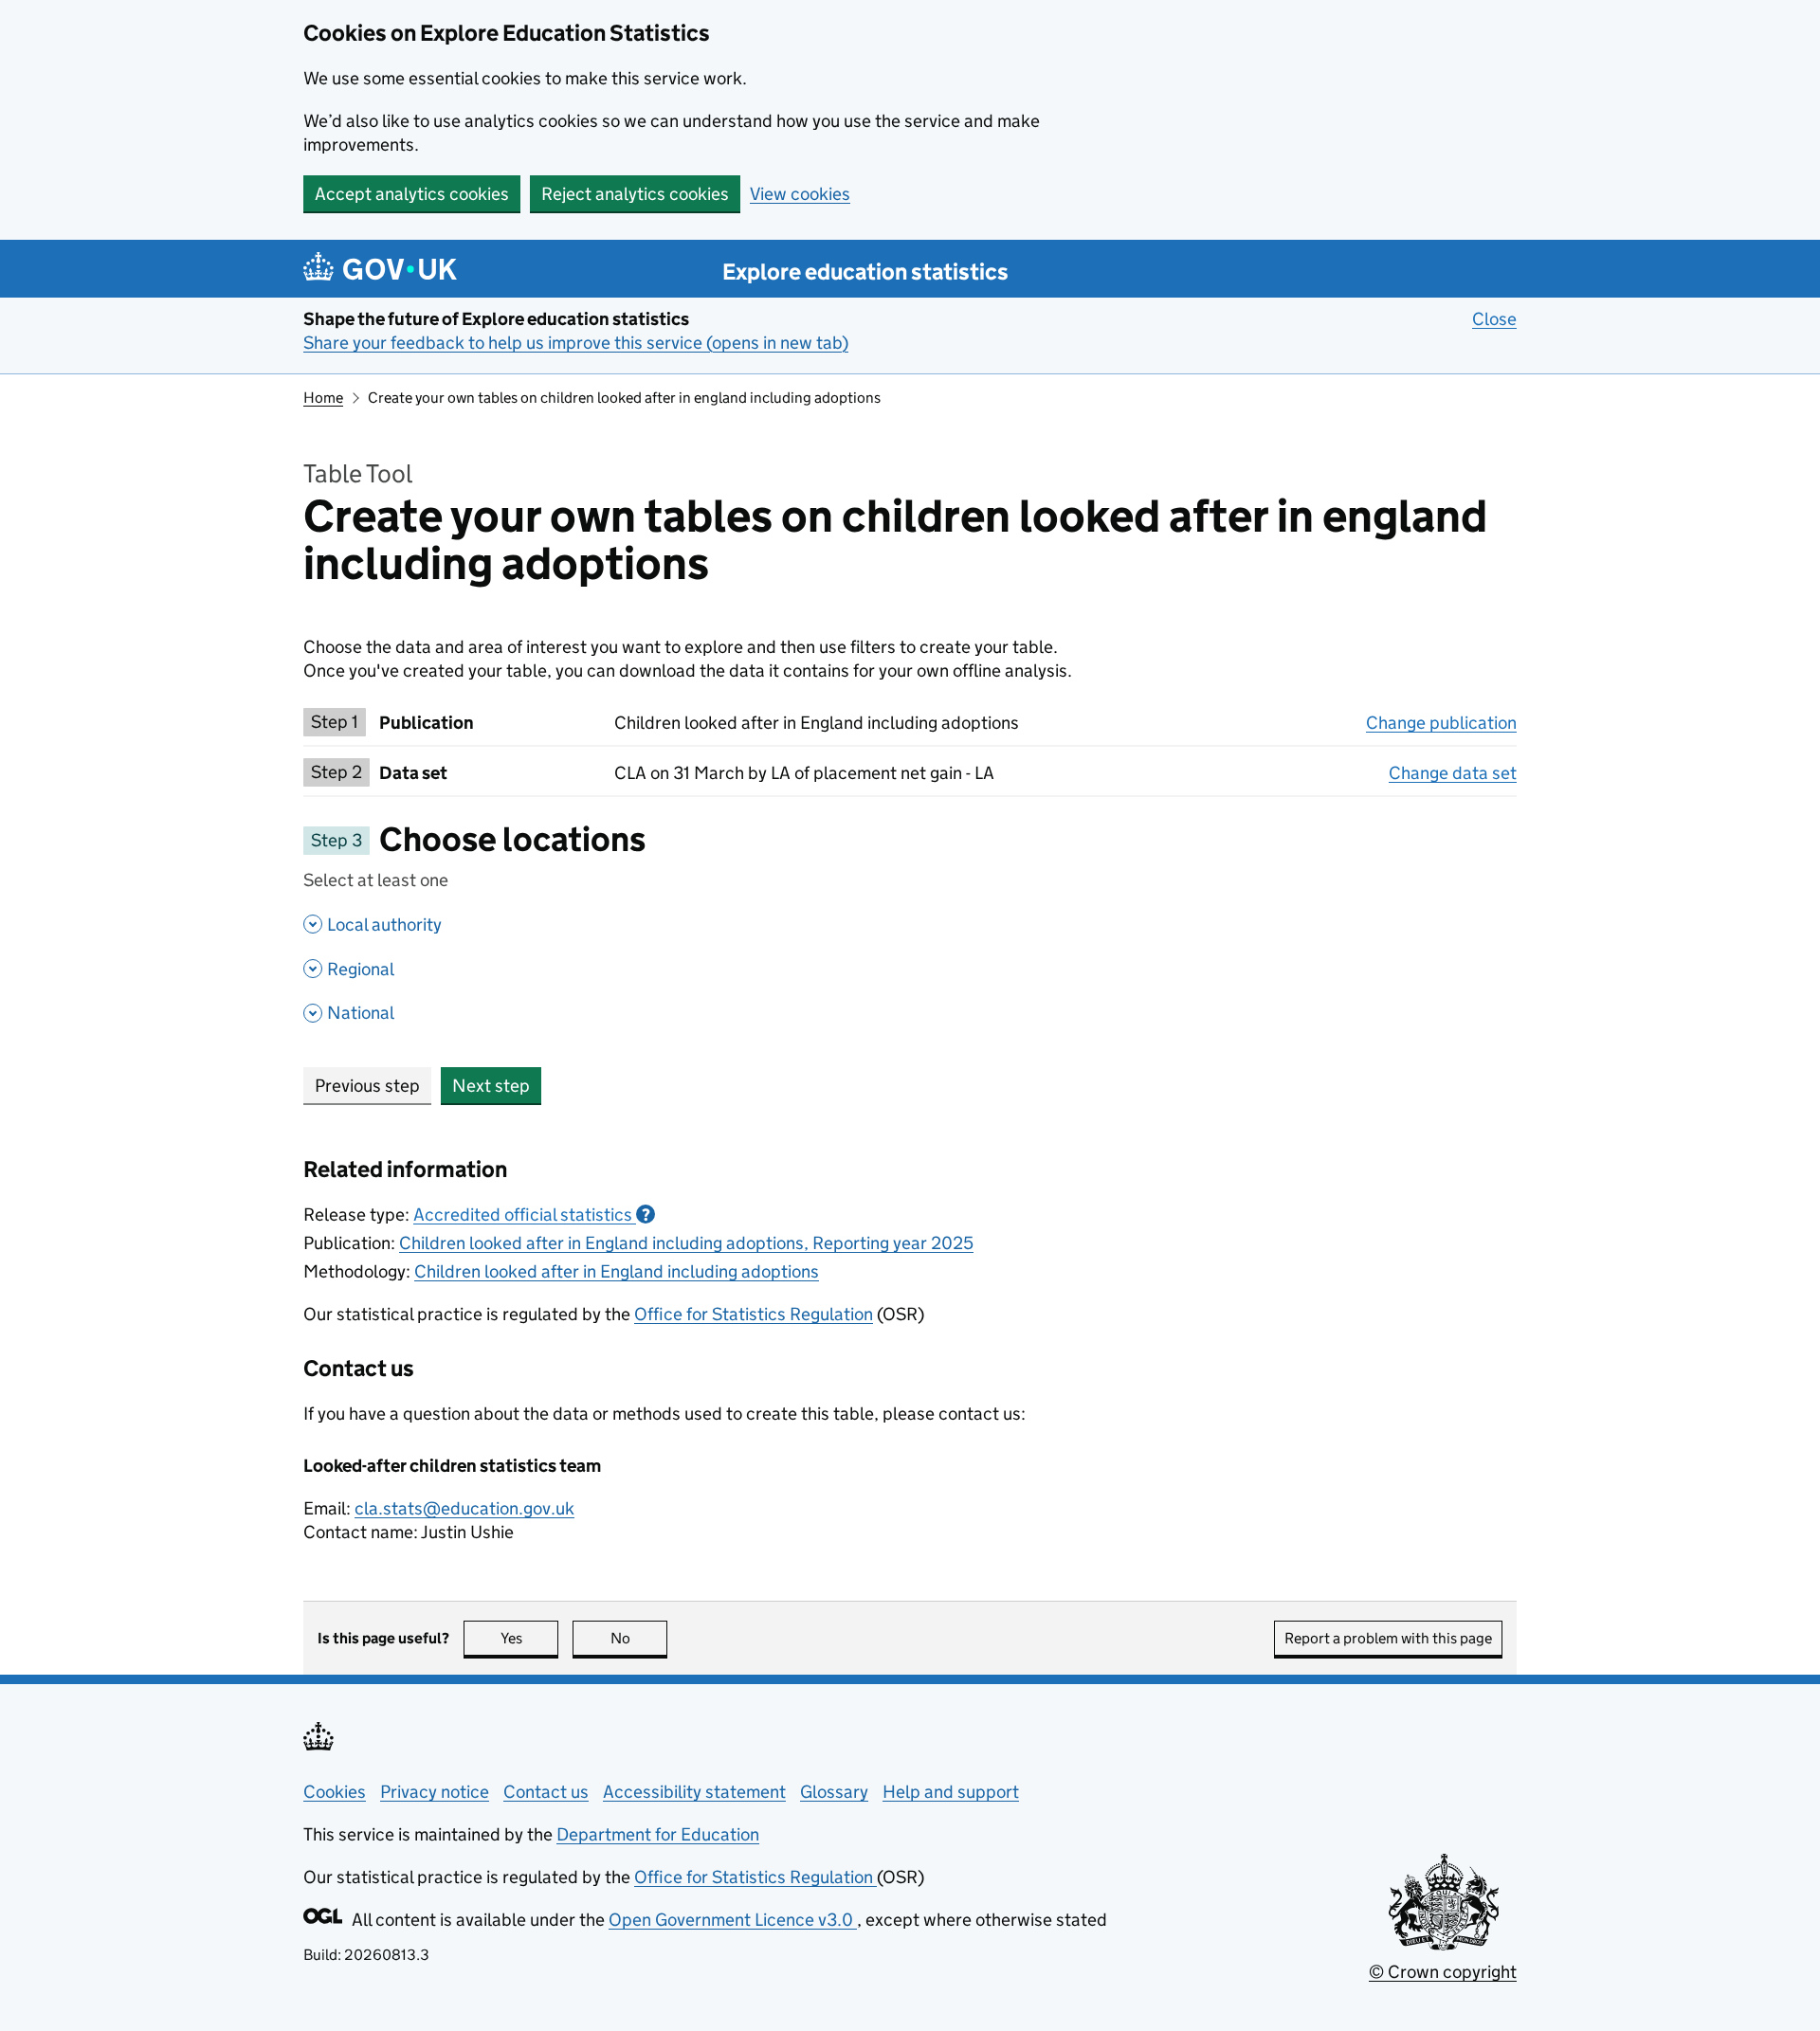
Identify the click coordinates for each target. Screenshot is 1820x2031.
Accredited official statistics (532, 1215)
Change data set (1453, 773)
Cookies (335, 1792)
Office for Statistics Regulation (754, 1314)
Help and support (951, 1792)
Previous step (367, 1086)
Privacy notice (435, 1792)
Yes (529, 1638)
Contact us (546, 1792)
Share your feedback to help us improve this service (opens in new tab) (576, 343)
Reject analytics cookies (635, 194)
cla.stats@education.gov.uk (464, 1508)
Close (1494, 319)
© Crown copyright (1443, 1972)
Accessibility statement (694, 1792)
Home (323, 398)
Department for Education (658, 1834)
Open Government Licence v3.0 (733, 1920)
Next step (491, 1086)
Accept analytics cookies (412, 194)
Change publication (1441, 723)
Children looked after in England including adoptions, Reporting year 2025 (686, 1243)
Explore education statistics (865, 272)
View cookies (800, 194)
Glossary (834, 1792)
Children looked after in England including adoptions (617, 1271)
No (639, 1638)
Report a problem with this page (1388, 1638)
